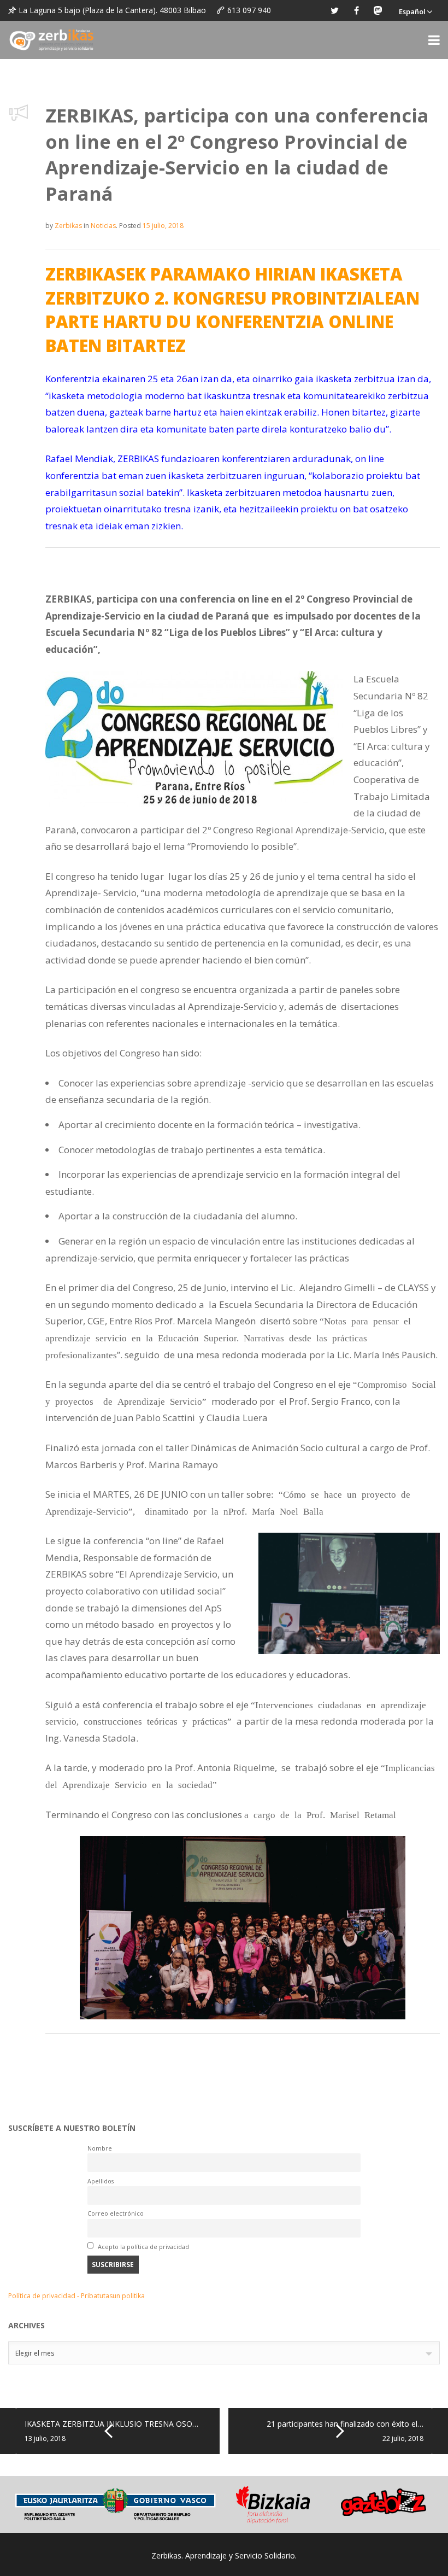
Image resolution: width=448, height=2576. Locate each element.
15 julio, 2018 (163, 226)
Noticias (103, 226)
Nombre (100, 2148)
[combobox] (224, 2353)
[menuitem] (415, 10)
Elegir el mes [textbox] (35, 2353)
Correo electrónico (116, 2213)
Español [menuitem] (412, 11)
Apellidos (101, 2181)
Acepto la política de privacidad (143, 2247)
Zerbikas (68, 226)
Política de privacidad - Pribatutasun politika (76, 2296)
